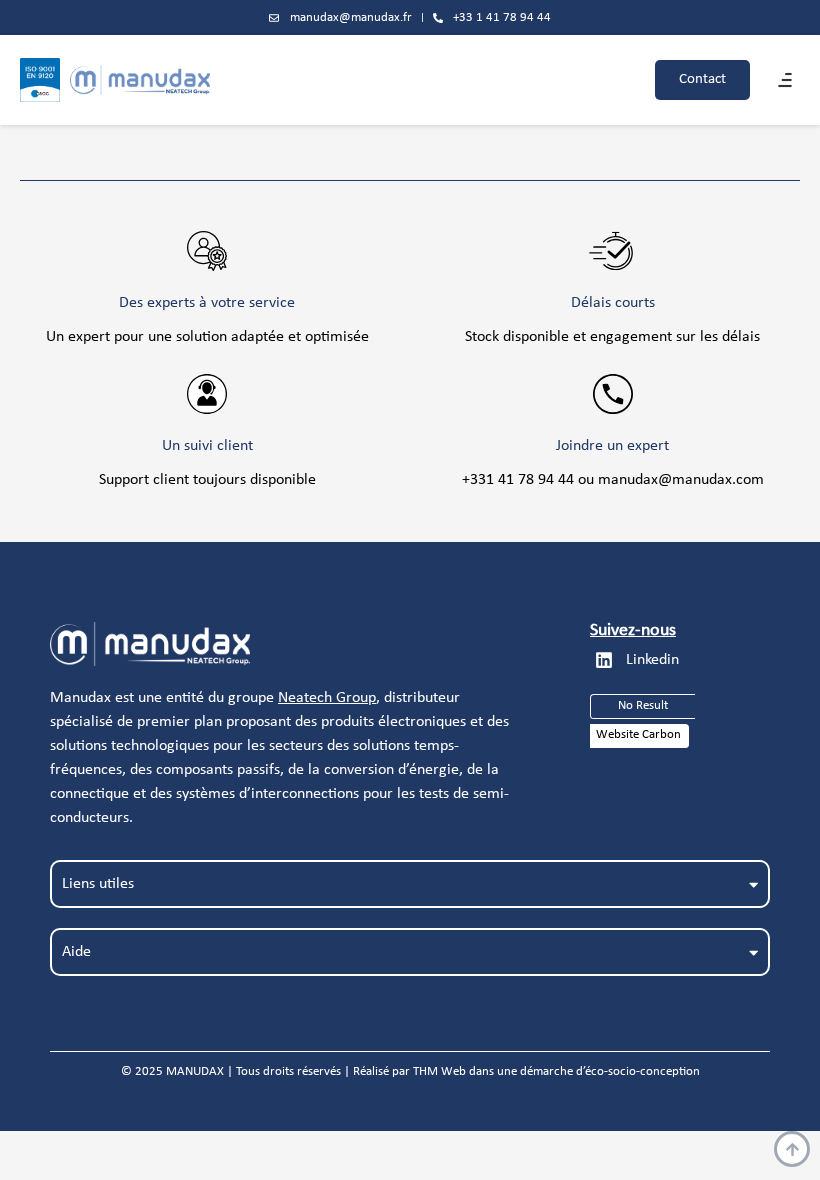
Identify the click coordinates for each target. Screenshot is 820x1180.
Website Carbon (638, 734)
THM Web (439, 1071)
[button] (785, 80)
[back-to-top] (792, 1149)
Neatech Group (327, 698)
